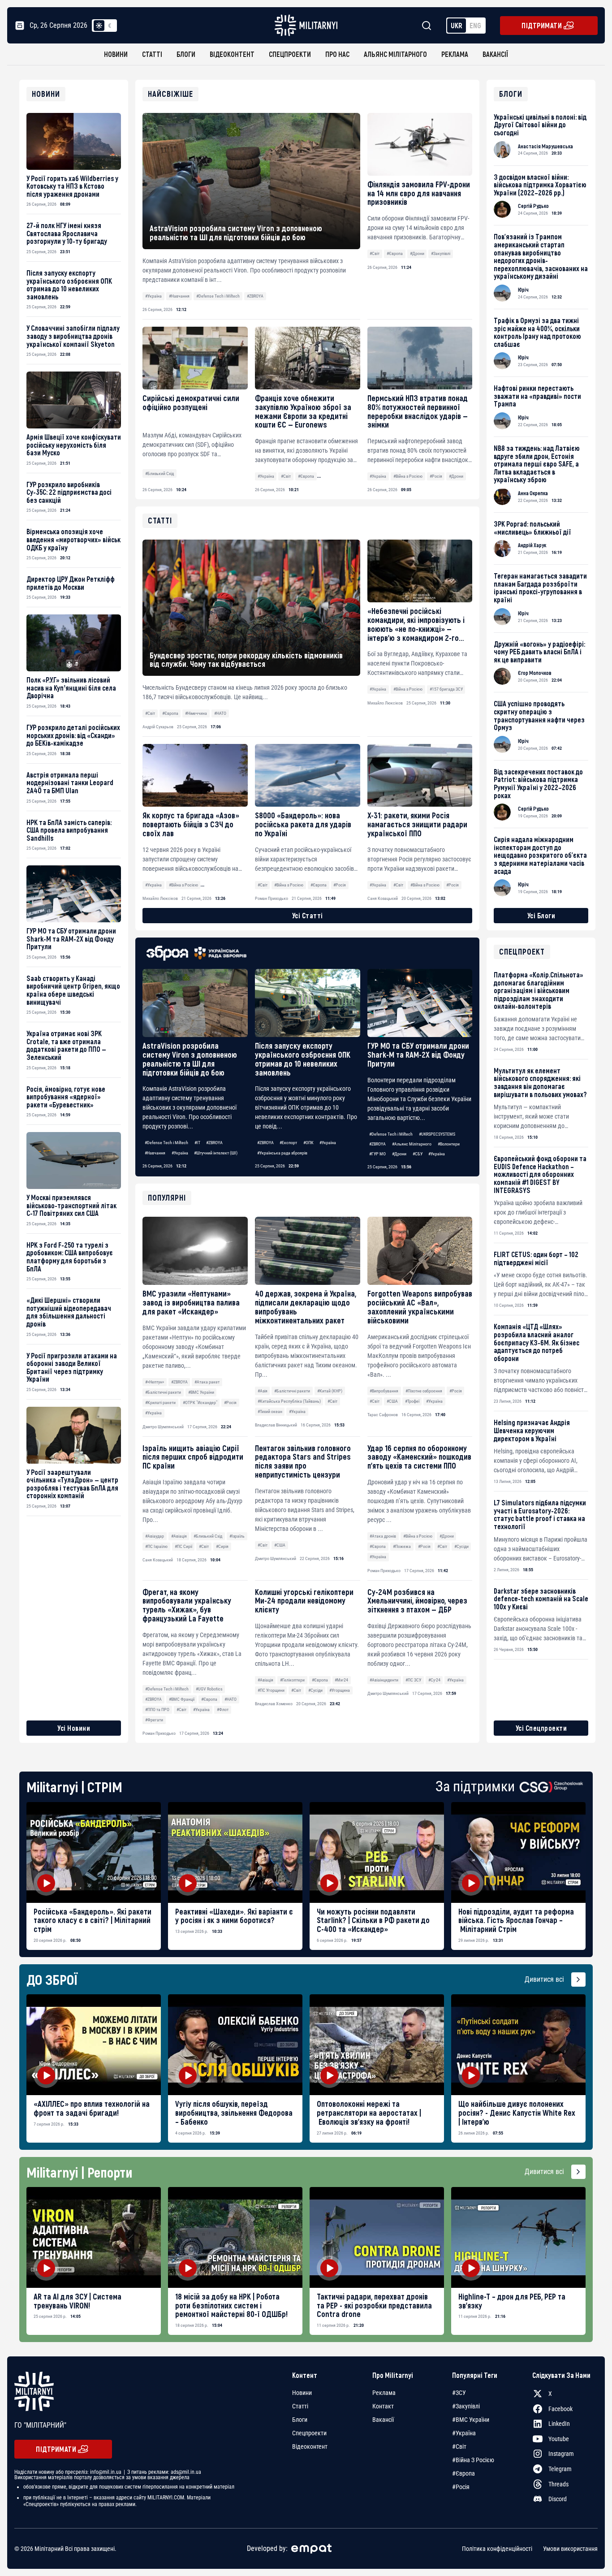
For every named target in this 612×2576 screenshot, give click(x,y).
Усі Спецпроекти (541, 1728)
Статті (152, 54)
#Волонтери (449, 1144)
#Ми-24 (341, 1680)
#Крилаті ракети (160, 1403)
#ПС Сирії (183, 1546)
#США (392, 1401)
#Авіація (179, 1536)
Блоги (186, 54)
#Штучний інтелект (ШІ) (216, 1153)
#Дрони (417, 253)
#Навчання (179, 296)
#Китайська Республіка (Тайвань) (289, 1401)
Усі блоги (541, 915)
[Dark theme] (110, 26)
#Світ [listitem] (459, 2446)
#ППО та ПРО (157, 1709)
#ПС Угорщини (271, 1690)
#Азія (263, 1391)
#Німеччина (196, 713)
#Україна (153, 296)
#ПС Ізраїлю (156, 1546)
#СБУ (418, 1154)
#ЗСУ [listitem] (459, 2393)
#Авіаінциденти (384, 1680)
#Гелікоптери (292, 1680)
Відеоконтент (232, 54)
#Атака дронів (383, 1536)
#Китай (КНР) (330, 1391)
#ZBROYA (255, 296)
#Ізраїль (237, 1536)
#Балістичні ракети (163, 1392)
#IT (197, 1143)
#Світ (375, 253)
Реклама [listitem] (384, 2393)
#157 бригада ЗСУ (446, 689)
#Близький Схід (159, 473)
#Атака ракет (207, 1382)
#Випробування (384, 1391)
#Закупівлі (441, 253)
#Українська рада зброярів (282, 1153)
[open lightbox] (94, 1852)
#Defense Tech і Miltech (218, 296)
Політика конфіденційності (497, 2549)
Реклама (455, 54)
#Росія (436, 476)
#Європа (395, 253)
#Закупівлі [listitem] (466, 2406)
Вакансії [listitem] (383, 2420)
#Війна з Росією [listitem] (473, 2460)
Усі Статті (308, 915)
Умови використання (570, 2549)
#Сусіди (461, 1546)
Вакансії (495, 54)
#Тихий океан (270, 1411)
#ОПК (308, 1143)
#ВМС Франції (182, 1699)
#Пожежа (402, 1546)
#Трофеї (412, 1401)
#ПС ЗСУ (413, 1680)
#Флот (223, 1709)
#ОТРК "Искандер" (200, 1403)
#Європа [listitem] (463, 2473)
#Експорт (288, 1143)
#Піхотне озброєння (424, 1391)
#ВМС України (201, 1392)
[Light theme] (99, 26)
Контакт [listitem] (383, 2406)
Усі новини (74, 1728)
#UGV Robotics (209, 1689)
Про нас (337, 54)
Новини (116, 54)
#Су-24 (434, 1680)
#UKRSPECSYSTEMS (437, 1134)
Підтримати (542, 25)
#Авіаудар (155, 1536)
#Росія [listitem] (461, 2487)
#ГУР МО (377, 1154)
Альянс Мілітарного (395, 54)
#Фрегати (154, 1720)
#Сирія (222, 1546)
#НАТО (231, 1699)
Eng (475, 25)
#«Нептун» (155, 1382)
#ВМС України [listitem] (471, 2420)
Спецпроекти (290, 54)
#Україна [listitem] (464, 2433)
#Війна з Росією (408, 476)
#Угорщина (340, 1690)
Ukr (457, 25)
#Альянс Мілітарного (412, 1144)
